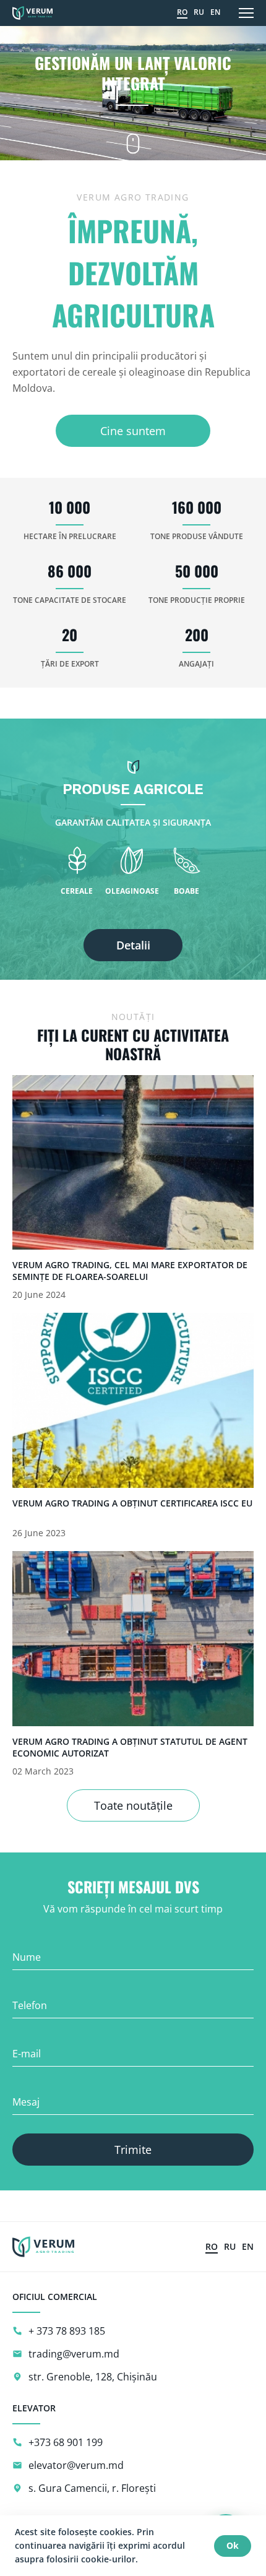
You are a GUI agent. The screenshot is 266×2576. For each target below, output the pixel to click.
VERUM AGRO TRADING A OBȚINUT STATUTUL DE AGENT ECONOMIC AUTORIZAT (130, 1747)
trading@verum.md (74, 2354)
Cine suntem (133, 431)
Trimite (133, 2150)
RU (199, 12)
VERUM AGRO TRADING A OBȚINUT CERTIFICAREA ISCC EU (132, 1503)
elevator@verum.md (76, 2465)
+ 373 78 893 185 (67, 2331)
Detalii (133, 945)
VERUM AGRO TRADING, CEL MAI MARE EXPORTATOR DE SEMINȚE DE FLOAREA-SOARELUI (130, 1271)
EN (215, 12)
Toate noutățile (133, 1805)
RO (182, 12)
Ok (233, 2545)
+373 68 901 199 (66, 2442)
